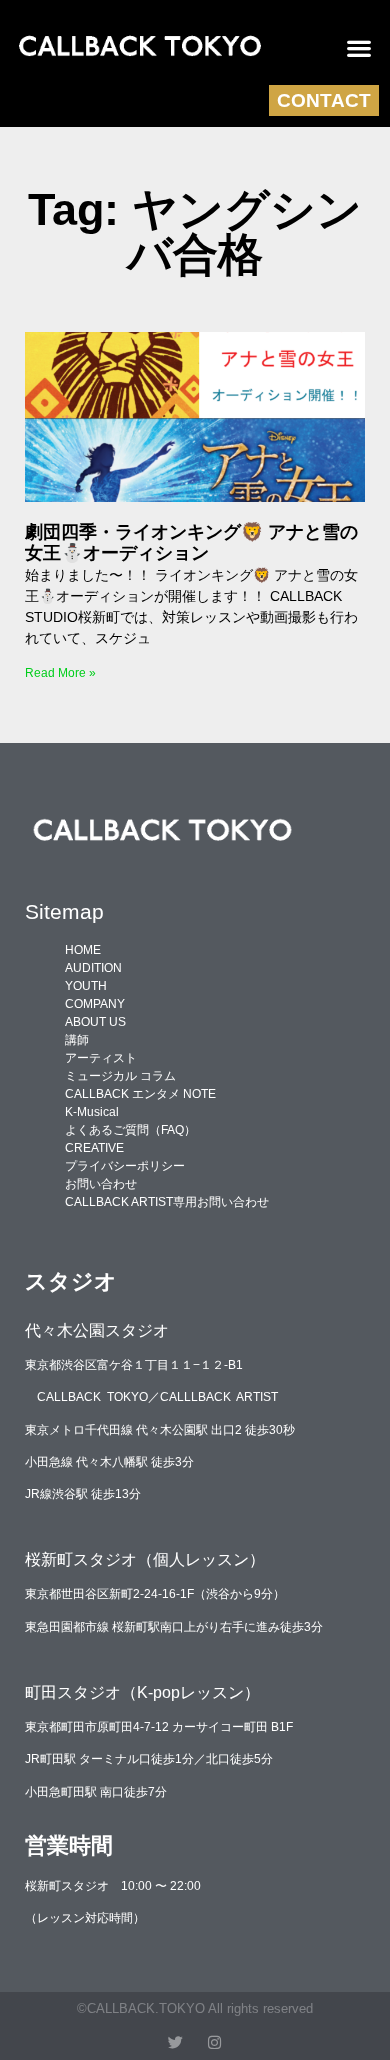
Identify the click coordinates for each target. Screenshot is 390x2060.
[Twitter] (175, 2042)
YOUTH (86, 986)
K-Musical (92, 1112)
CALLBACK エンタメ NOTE (140, 1094)
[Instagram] (214, 2042)
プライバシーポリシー (125, 1166)
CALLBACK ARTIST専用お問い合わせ (167, 1202)
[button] (359, 47)
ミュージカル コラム (120, 1076)
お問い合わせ (101, 1184)
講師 (77, 1040)
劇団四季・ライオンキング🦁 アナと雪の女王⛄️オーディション (191, 543)
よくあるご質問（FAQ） (130, 1130)
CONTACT (324, 100)
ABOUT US (95, 1022)
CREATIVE (94, 1148)
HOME (83, 950)
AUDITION (93, 968)
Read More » (60, 673)
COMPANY (95, 1004)
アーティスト (101, 1058)
